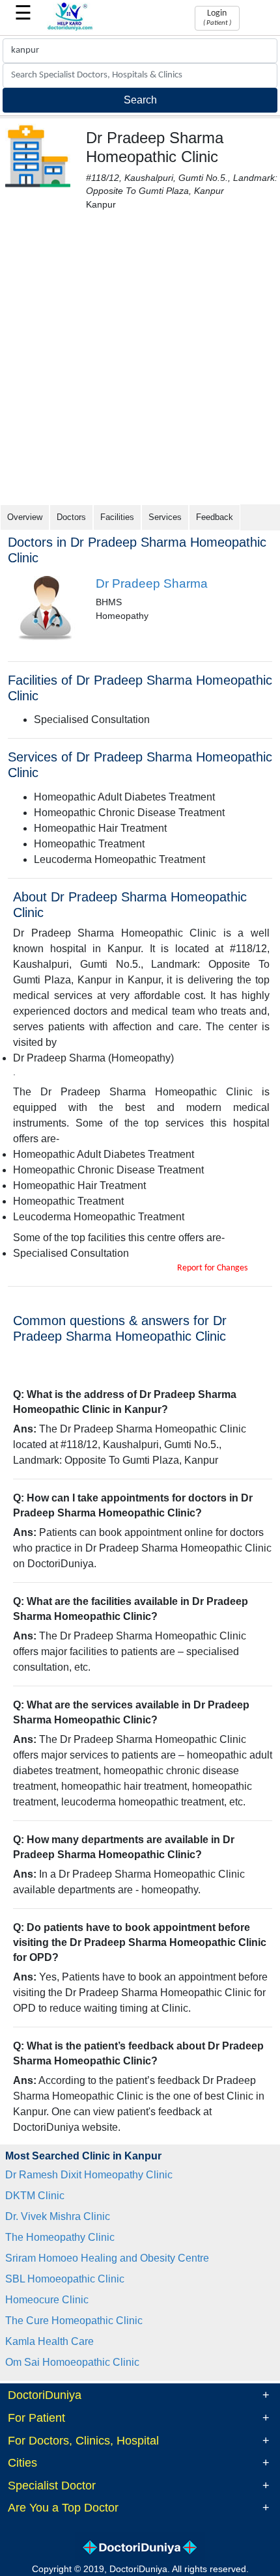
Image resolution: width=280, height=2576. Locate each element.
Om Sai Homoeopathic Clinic (72, 2362)
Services (165, 517)
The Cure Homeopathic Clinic (74, 2321)
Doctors (71, 517)
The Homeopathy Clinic (60, 2237)
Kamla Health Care (49, 2341)
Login (217, 18)
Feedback (215, 517)
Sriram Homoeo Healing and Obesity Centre (107, 2258)
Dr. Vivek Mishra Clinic (58, 2216)
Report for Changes (212, 1268)
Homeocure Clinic (47, 2300)
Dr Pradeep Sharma (152, 583)
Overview (25, 517)
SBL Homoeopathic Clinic (65, 2279)
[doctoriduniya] (70, 28)
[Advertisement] (140, 358)
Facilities (117, 517)
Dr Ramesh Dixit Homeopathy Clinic (89, 2175)
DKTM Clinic (35, 2196)
